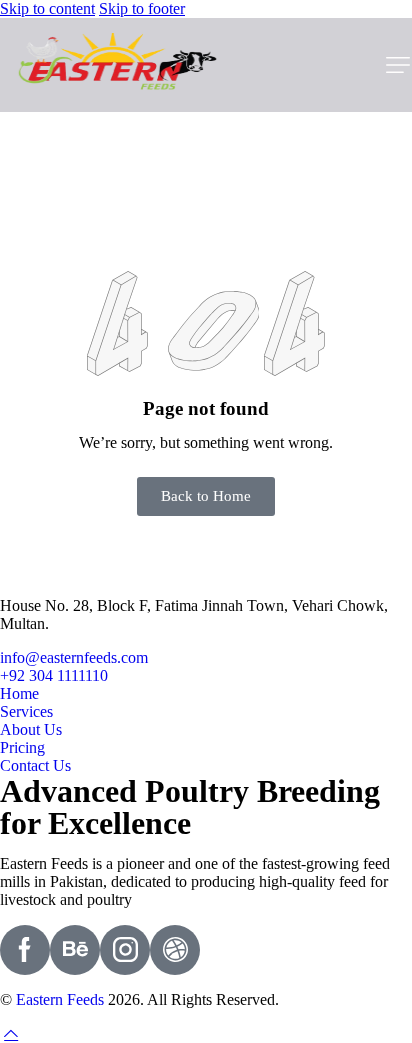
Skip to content (47, 8)
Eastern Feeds (60, 999)
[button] (398, 65)
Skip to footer (142, 8)
